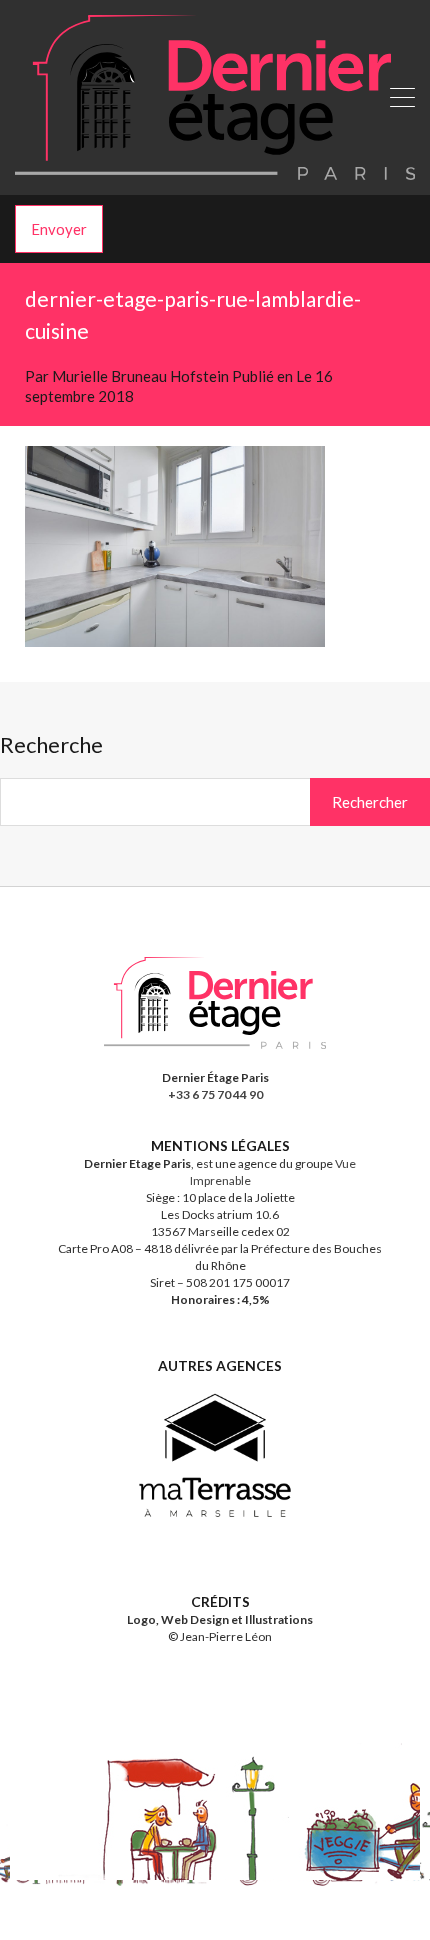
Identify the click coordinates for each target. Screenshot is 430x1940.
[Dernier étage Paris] (215, 171)
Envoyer (59, 229)
